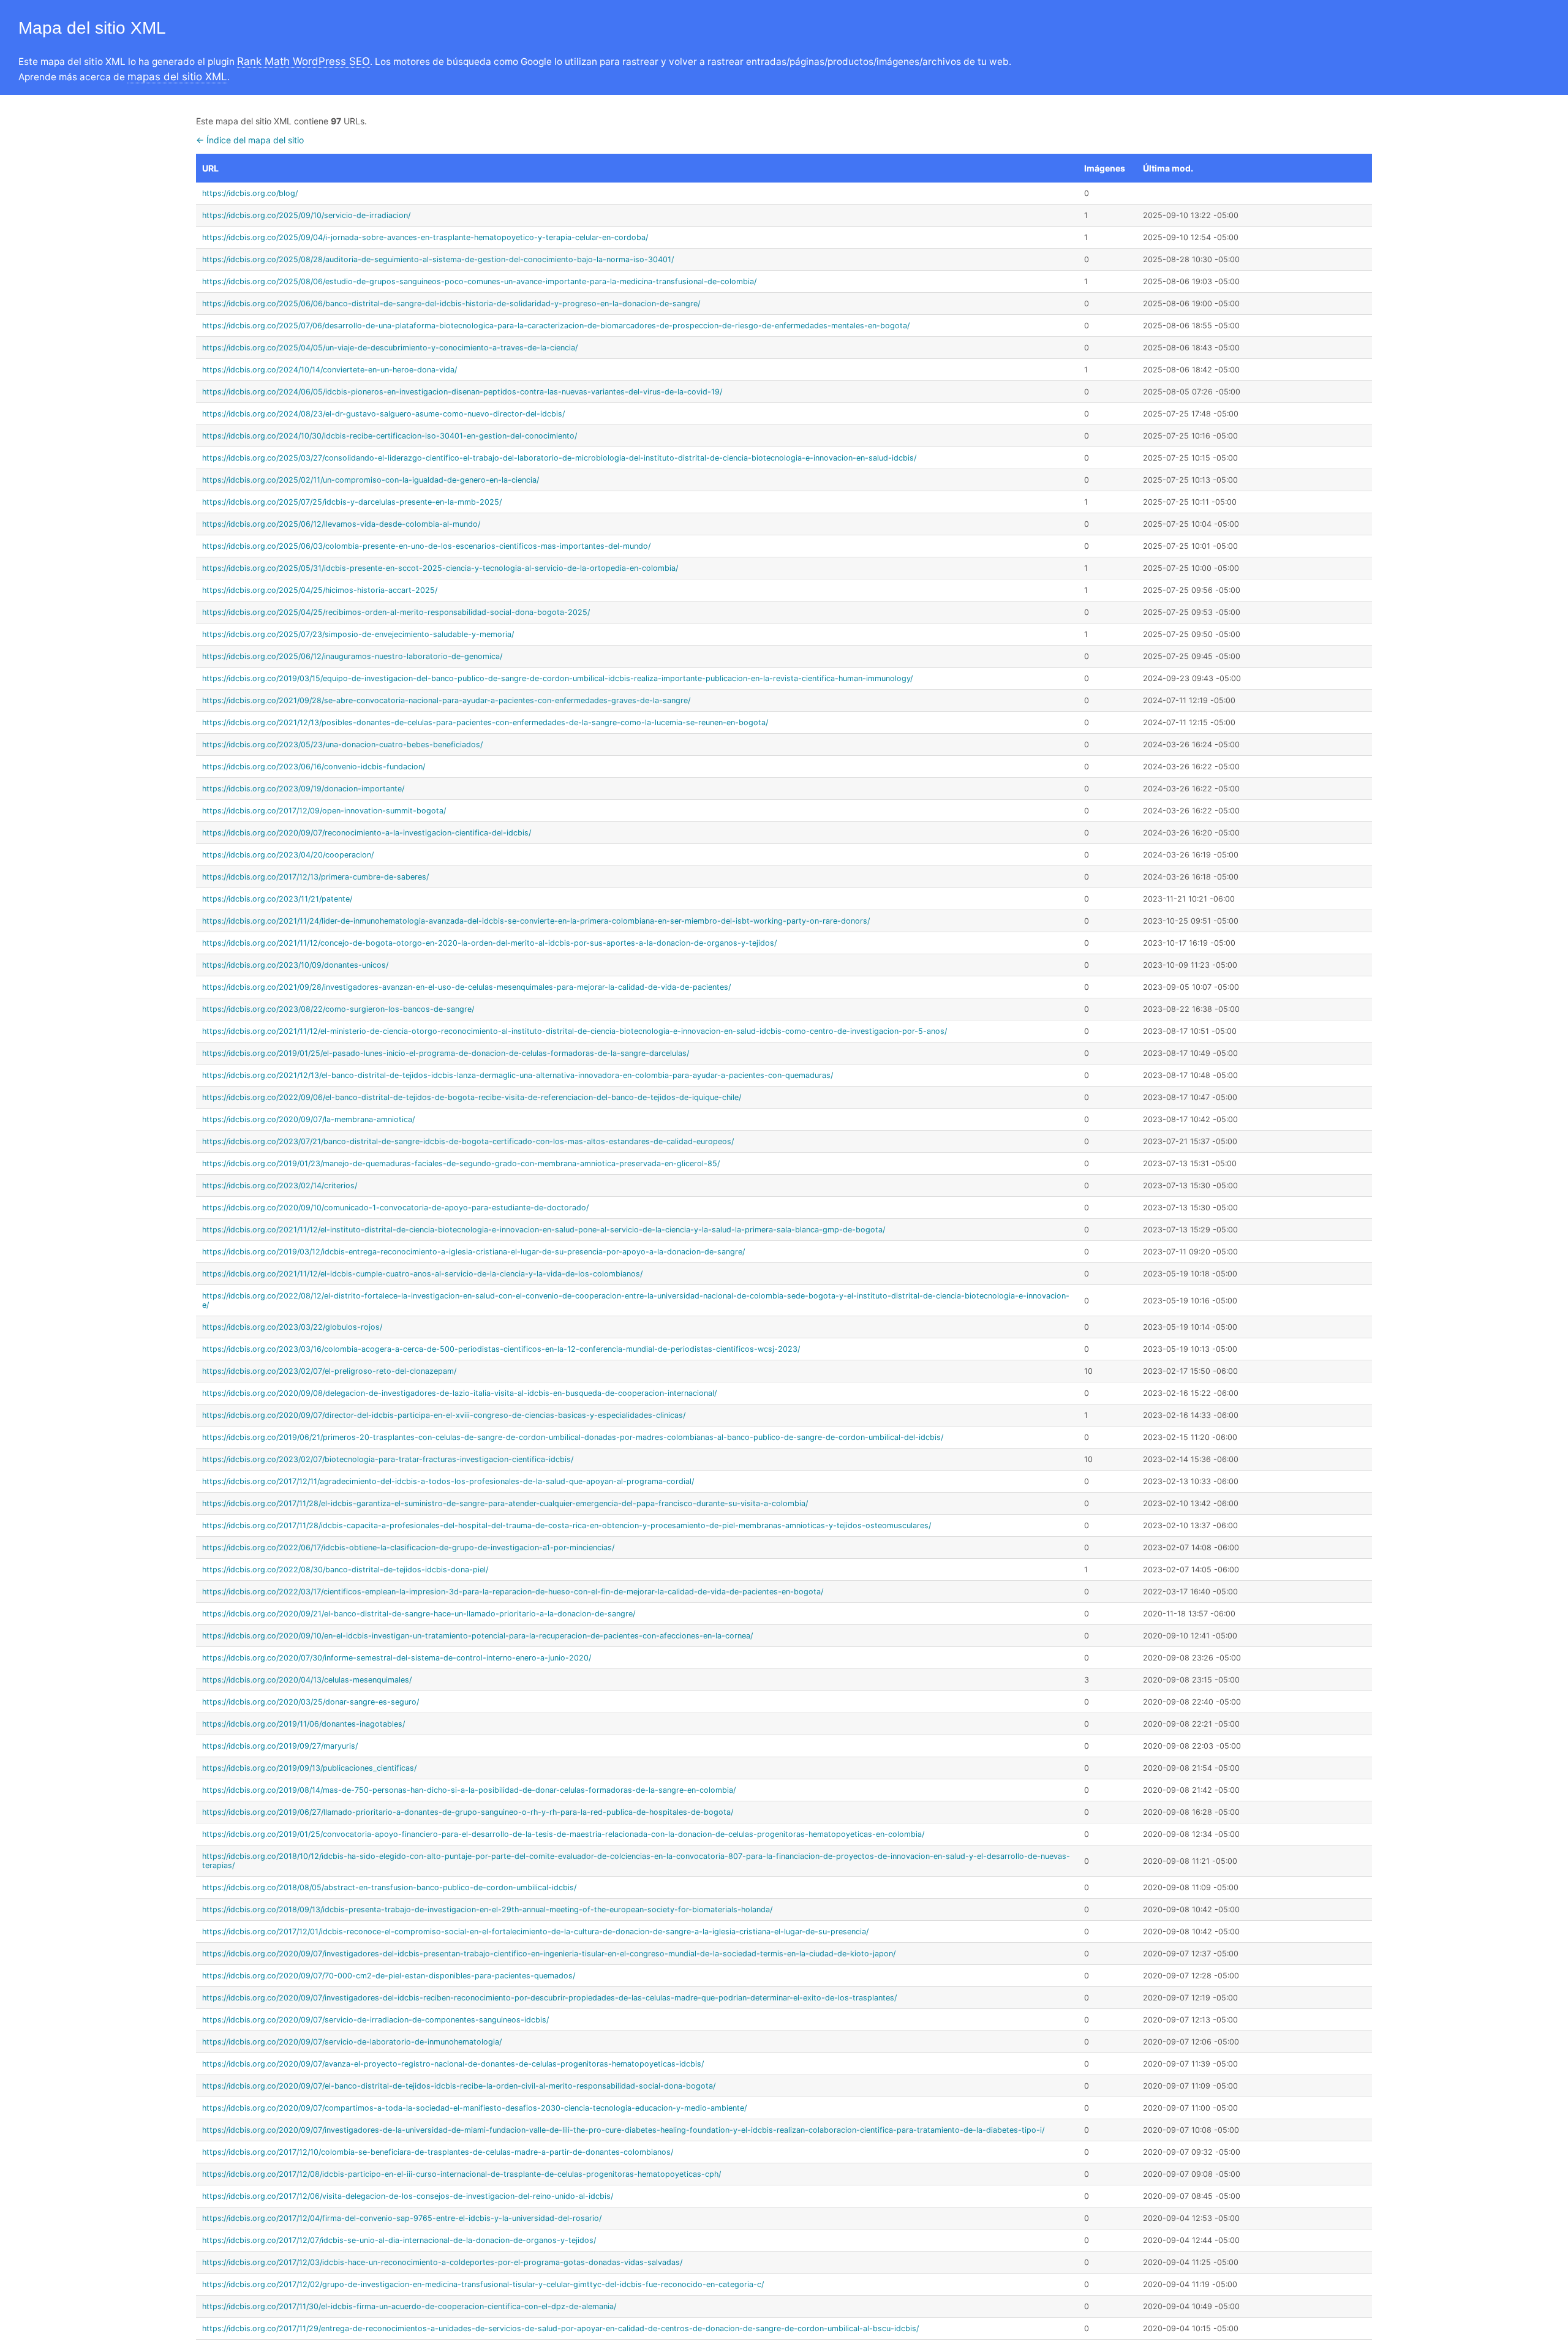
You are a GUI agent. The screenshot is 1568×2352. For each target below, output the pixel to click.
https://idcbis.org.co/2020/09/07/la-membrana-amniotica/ (308, 1119)
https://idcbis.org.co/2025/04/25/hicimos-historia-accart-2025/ (320, 590)
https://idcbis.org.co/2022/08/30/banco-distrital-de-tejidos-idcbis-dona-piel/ (345, 1570)
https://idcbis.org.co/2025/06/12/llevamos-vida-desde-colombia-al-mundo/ (341, 524)
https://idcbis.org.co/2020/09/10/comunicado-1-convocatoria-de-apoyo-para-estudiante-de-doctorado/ (395, 1208)
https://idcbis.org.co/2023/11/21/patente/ (277, 899)
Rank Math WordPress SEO (303, 61)
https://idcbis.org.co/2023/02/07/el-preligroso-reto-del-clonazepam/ (329, 1371)
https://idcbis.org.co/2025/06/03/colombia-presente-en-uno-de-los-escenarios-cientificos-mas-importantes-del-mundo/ (426, 546)
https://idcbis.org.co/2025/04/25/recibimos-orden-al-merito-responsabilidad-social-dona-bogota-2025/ (396, 612)
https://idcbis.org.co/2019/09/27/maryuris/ (280, 1746)
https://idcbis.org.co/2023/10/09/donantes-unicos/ (295, 965)
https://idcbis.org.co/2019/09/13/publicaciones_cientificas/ (309, 1768)
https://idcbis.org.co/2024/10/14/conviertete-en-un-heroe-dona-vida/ (330, 370)
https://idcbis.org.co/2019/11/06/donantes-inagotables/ (303, 1724)
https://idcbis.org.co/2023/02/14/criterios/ (280, 1185)
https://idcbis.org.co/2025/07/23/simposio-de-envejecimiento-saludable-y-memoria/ (358, 634)
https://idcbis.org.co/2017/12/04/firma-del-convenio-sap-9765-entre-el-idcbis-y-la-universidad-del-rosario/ (402, 2218)
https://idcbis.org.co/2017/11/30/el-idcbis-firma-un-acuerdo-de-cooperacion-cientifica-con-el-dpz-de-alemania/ (409, 2306)
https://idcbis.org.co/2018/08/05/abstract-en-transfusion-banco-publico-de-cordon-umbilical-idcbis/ (389, 1887)
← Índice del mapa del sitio (250, 140)
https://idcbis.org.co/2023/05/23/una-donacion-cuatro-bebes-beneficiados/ (342, 744)
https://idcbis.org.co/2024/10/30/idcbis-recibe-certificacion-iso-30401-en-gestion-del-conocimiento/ (390, 436)
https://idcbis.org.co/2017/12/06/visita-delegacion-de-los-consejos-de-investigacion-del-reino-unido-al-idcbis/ (408, 2196)
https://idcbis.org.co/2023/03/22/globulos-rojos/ (292, 1327)
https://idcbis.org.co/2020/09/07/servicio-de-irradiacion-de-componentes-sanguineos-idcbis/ (375, 2020)
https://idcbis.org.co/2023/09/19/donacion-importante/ (303, 789)
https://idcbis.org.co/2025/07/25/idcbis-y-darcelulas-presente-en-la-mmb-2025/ (352, 502)
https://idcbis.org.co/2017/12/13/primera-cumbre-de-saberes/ (315, 877)
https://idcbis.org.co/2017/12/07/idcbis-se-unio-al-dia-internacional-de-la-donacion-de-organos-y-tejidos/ (399, 2240)
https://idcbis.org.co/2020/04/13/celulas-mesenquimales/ (307, 1680)
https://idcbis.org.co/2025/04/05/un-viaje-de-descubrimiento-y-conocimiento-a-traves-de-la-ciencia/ (390, 348)
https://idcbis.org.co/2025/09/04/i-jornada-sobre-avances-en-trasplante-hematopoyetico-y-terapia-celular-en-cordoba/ (425, 237)
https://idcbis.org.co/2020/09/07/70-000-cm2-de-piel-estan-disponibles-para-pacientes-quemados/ (389, 1976)
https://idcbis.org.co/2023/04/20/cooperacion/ (288, 855)
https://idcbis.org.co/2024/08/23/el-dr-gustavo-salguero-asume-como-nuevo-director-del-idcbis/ (383, 414)
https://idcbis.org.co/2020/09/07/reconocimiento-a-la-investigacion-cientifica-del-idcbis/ (367, 833)
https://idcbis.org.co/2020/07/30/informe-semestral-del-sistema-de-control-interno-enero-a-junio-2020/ (397, 1658)
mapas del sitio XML (177, 77)
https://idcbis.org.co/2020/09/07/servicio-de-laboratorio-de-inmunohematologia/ (352, 2042)
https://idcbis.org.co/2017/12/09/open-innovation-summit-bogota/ (324, 811)
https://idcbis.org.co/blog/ (250, 193)
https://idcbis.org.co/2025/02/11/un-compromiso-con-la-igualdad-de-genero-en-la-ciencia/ (371, 480)
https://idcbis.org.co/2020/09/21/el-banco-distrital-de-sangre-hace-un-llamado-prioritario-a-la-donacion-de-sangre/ (419, 1614)
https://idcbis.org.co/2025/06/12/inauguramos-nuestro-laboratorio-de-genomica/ (352, 656)
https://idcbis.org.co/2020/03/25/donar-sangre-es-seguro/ (311, 1702)
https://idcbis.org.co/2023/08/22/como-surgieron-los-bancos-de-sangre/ (338, 1009)
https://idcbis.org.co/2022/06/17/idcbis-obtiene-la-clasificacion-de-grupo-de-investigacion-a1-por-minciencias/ (408, 1547)
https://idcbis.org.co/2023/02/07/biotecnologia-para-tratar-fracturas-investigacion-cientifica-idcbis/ (388, 1459)
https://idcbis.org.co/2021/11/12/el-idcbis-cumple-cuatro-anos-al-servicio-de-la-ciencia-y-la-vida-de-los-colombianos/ (422, 1274)
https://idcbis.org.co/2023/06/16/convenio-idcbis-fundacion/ (314, 767)
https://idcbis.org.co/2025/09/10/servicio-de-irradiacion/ (306, 215)
